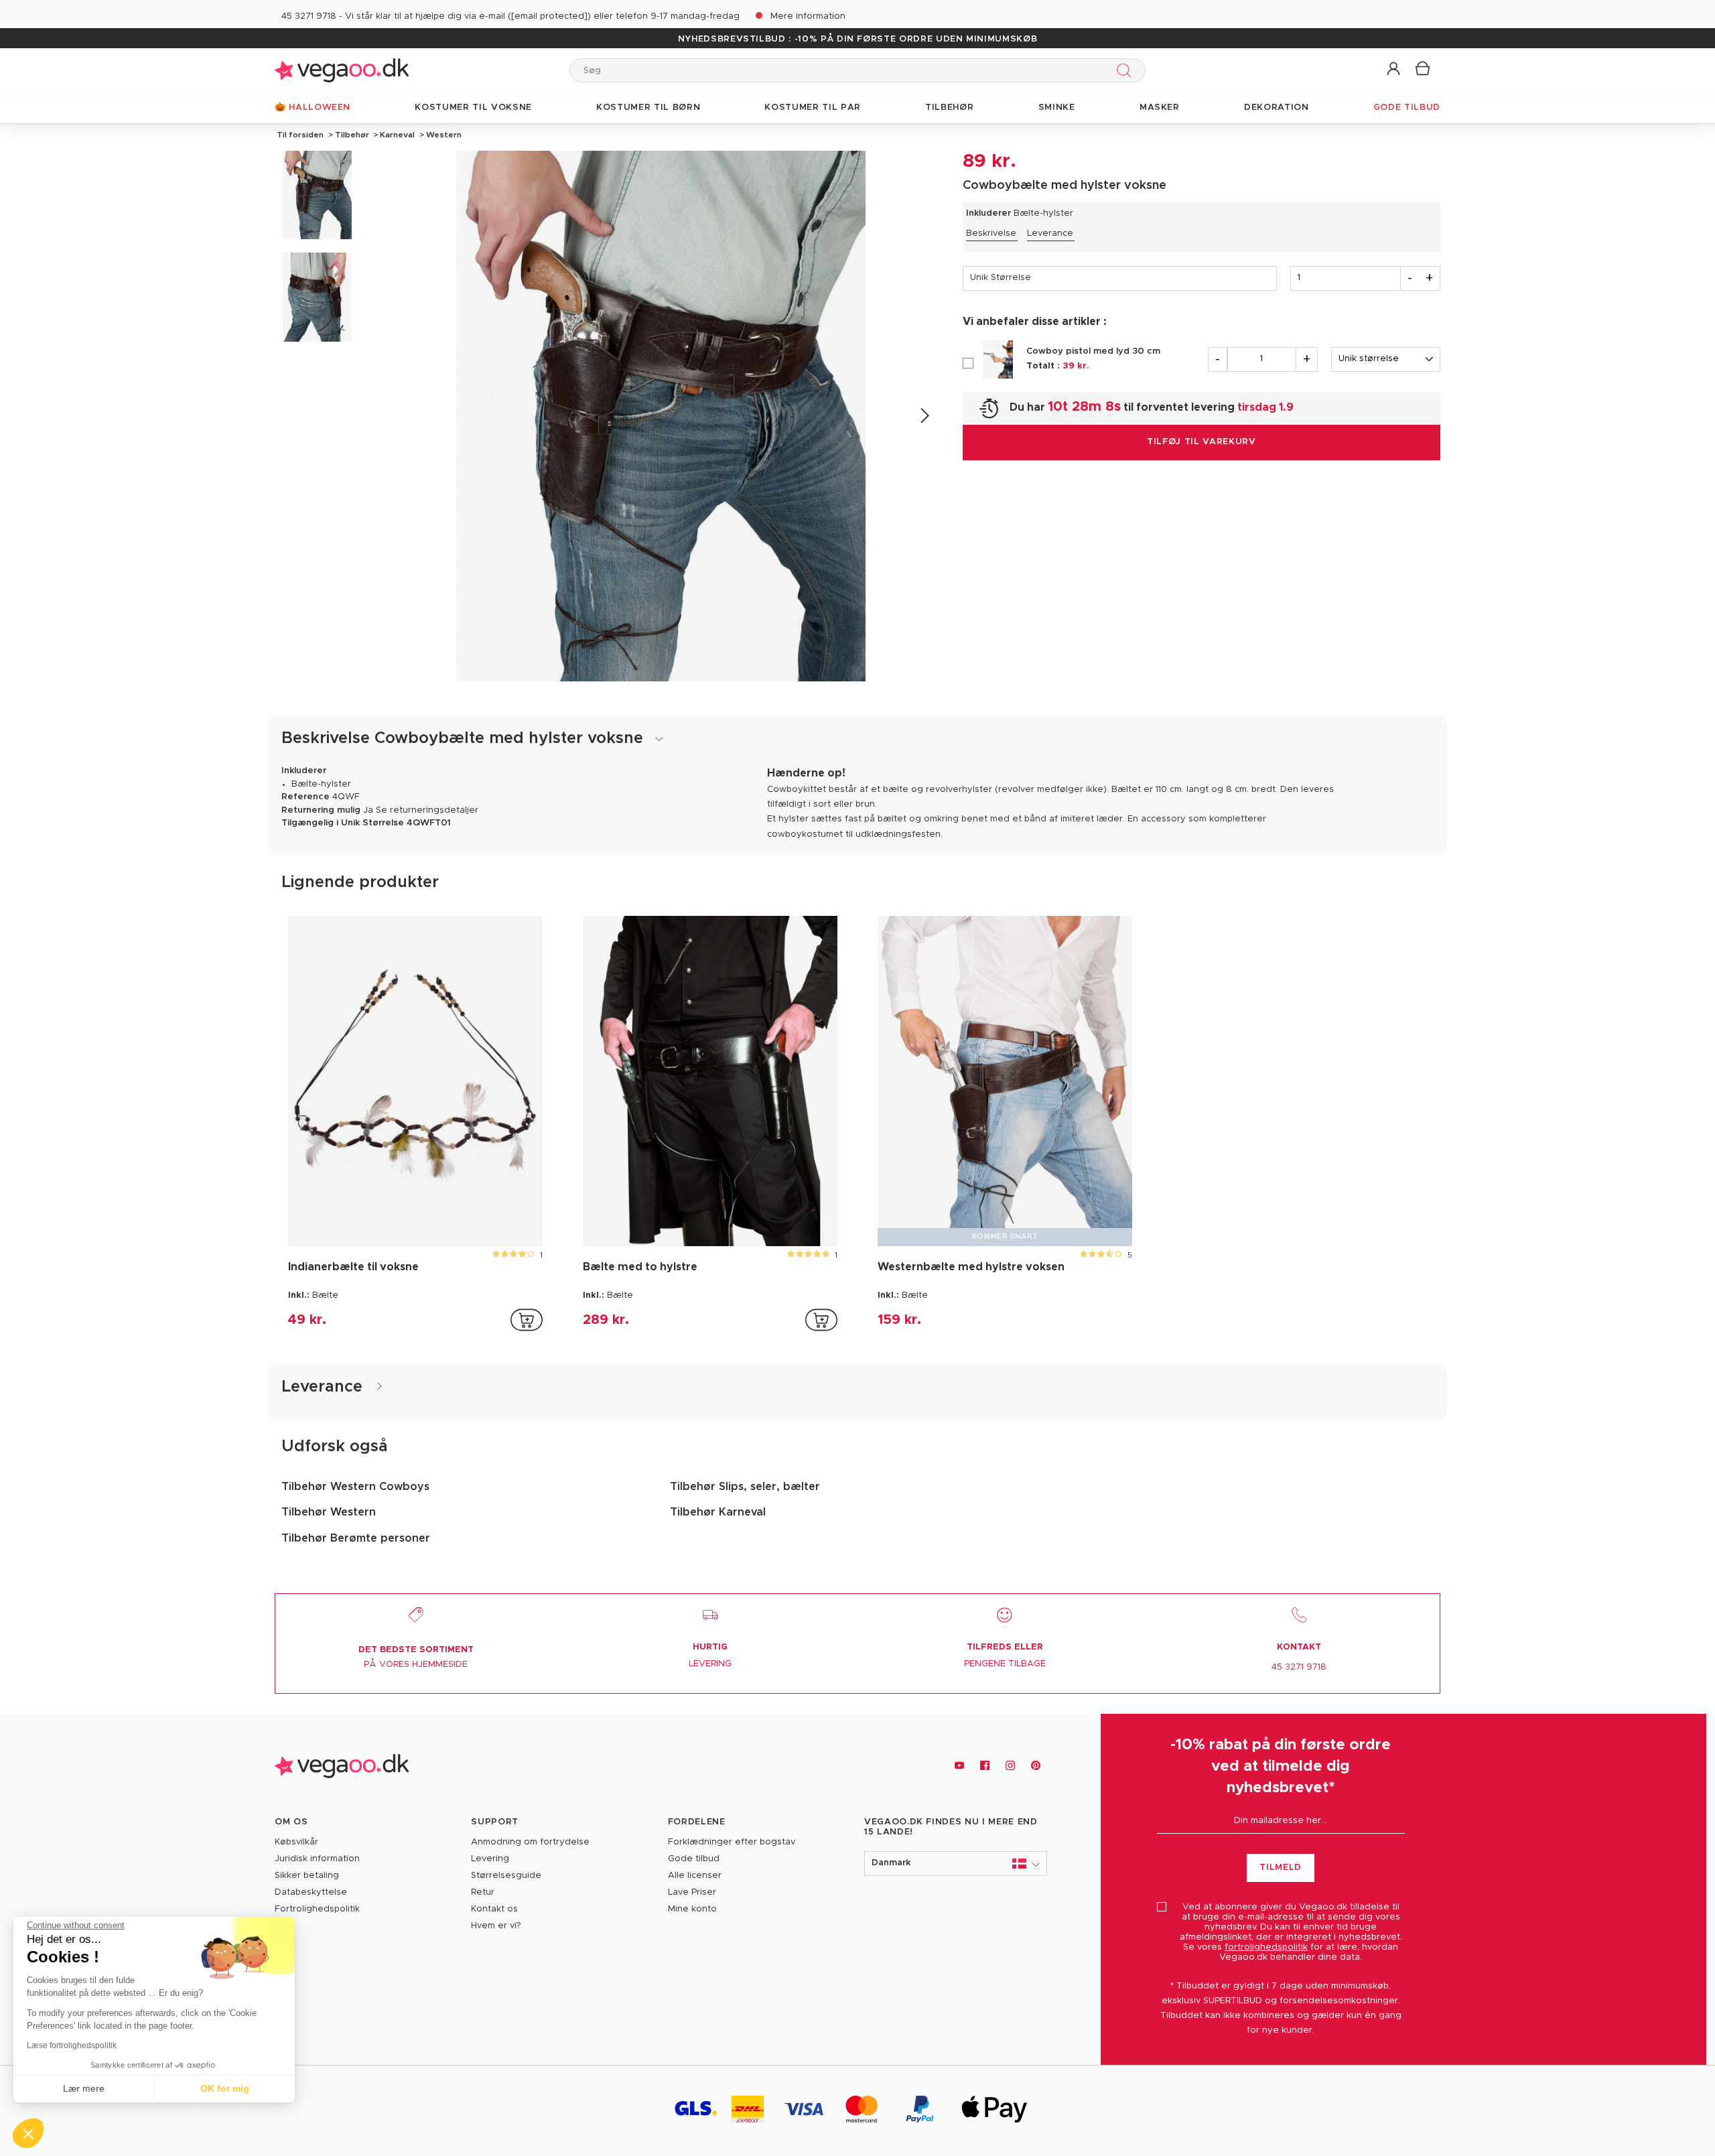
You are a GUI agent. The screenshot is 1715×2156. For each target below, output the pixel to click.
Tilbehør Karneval (718, 1512)
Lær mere (84, 2088)
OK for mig (225, 2088)
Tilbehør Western (329, 1512)
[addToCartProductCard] (527, 1320)
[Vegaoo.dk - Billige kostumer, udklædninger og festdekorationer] (342, 70)
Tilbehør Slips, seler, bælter (745, 1487)
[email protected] (549, 16)
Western (443, 135)
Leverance (1050, 233)
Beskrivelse (991, 233)
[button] (1394, 69)
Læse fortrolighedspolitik (72, 2045)
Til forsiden (300, 135)
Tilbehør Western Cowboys (355, 1487)
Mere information (808, 16)
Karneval (397, 135)
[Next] (924, 416)
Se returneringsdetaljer (427, 810)
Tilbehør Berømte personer (356, 1538)
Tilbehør (352, 135)
